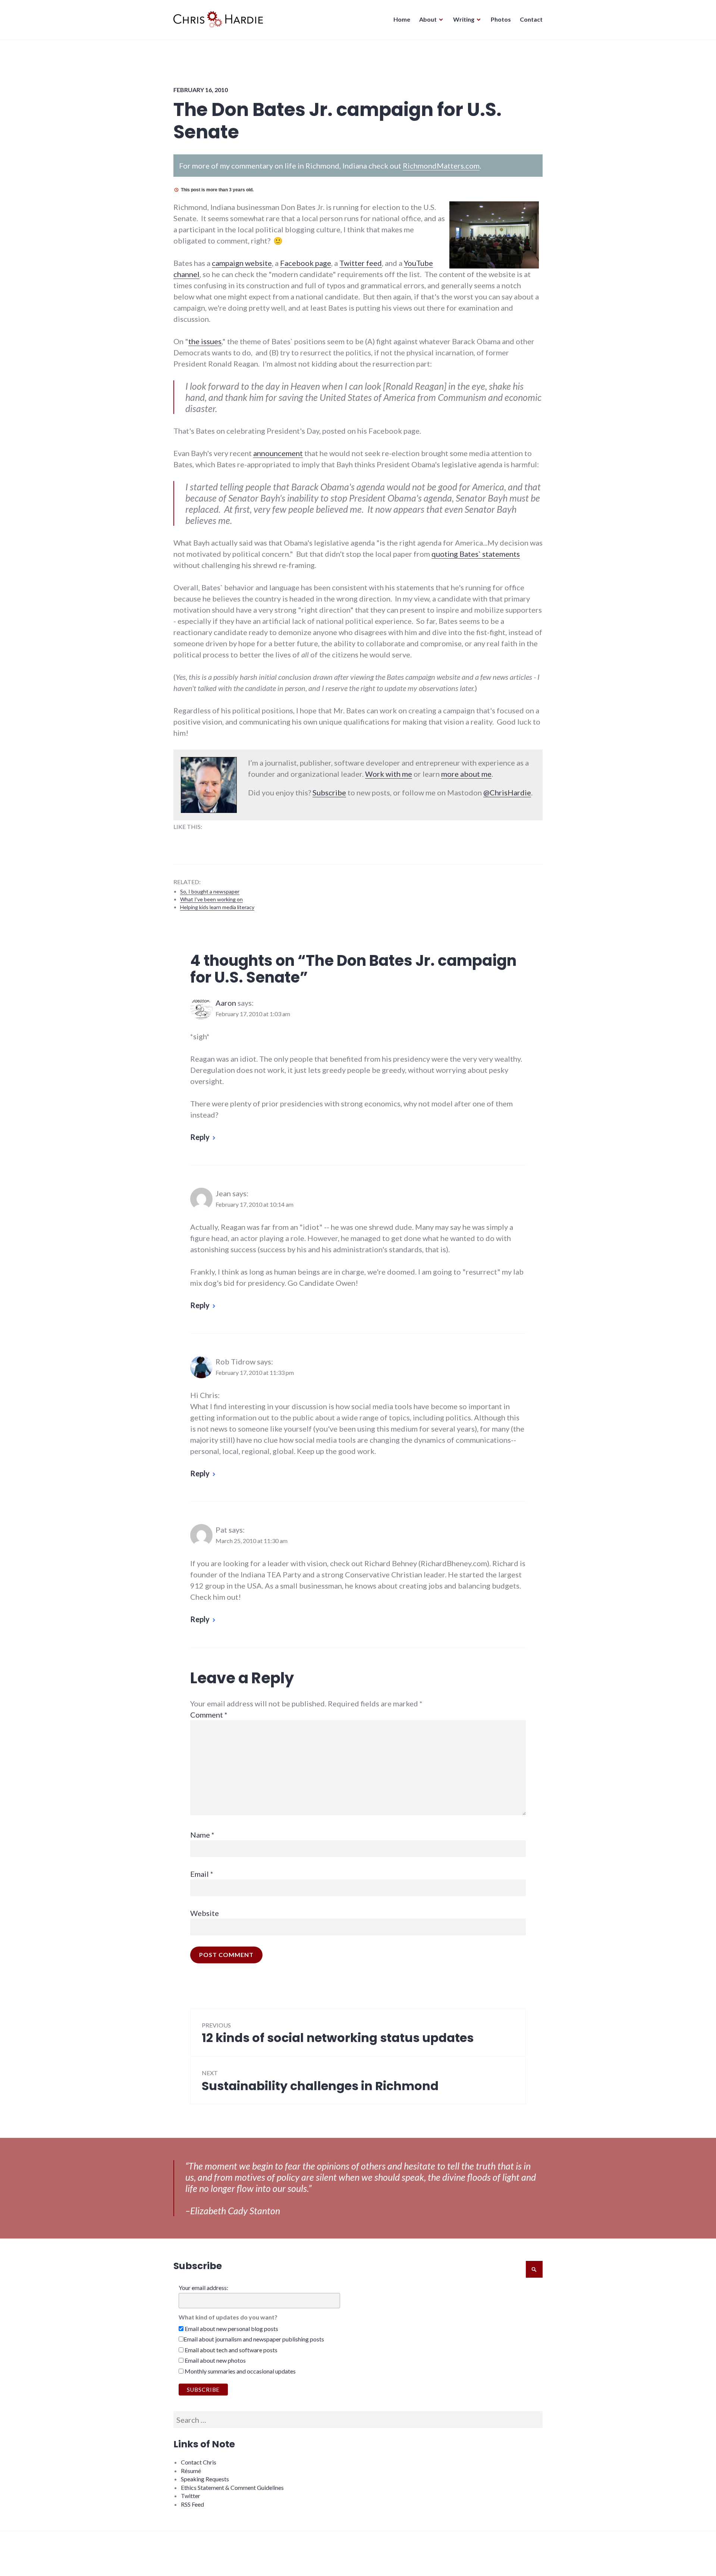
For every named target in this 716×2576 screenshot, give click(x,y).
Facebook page (306, 263)
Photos (501, 19)
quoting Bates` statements (476, 554)
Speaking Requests (205, 2479)
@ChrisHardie (507, 792)
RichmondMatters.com (441, 166)
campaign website (242, 263)
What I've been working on (211, 899)
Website (205, 1913)
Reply (200, 1137)
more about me (466, 774)
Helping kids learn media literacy (217, 907)
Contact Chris (199, 2462)
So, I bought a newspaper (210, 891)
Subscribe (329, 792)
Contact (531, 19)
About (428, 19)
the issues (205, 341)
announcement (278, 453)
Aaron (226, 1003)
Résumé (191, 2471)
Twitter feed (361, 263)
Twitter (191, 2496)
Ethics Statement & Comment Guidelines (232, 2487)
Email (202, 1874)
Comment (209, 1715)
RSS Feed (192, 2504)
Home (402, 19)
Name (202, 1835)
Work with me (389, 774)
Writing (464, 19)
